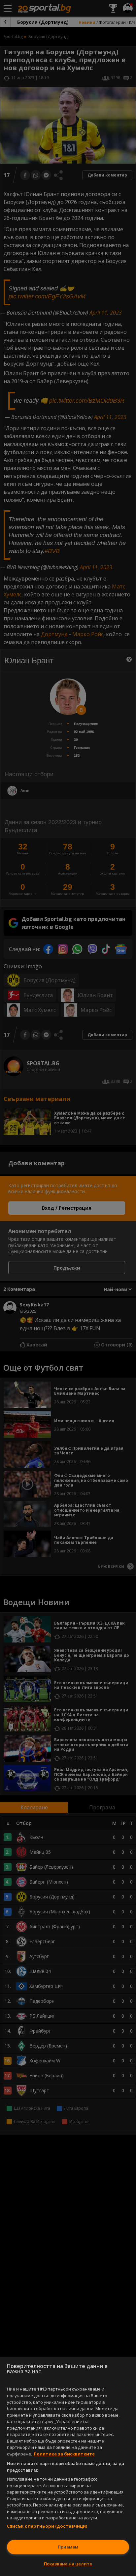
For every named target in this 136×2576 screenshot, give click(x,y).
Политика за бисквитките (64, 2454)
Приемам (68, 2547)
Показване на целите (68, 2564)
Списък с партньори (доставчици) (47, 2526)
